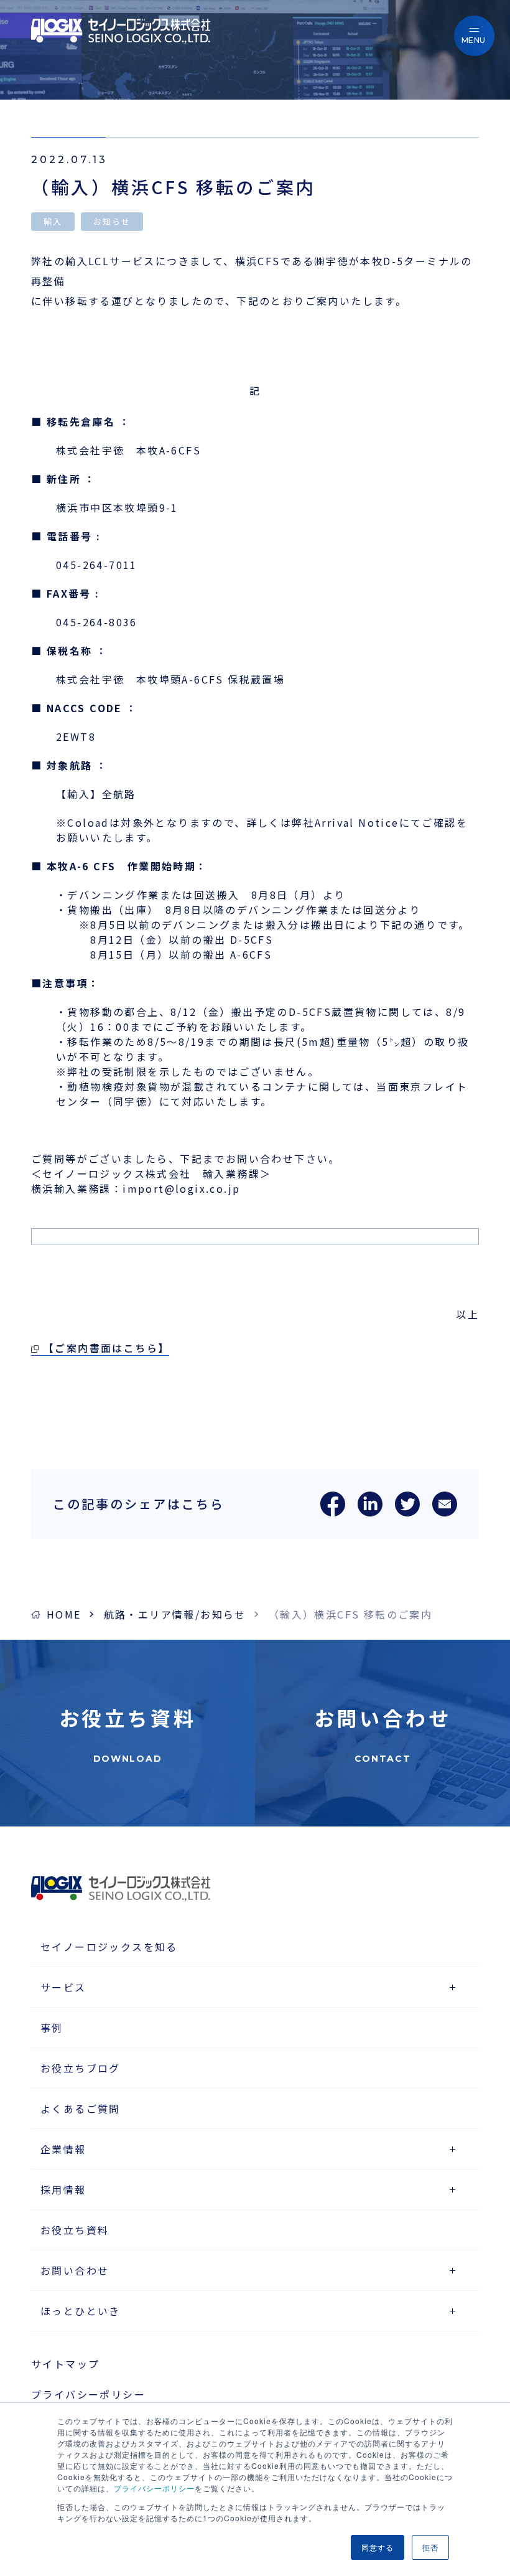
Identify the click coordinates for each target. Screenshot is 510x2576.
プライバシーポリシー (154, 2488)
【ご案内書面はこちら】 (106, 1348)
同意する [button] (378, 2547)
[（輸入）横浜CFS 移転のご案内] (333, 1512)
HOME (64, 1614)
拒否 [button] (430, 2547)
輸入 (53, 221)
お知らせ (112, 221)
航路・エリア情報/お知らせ (175, 1614)
